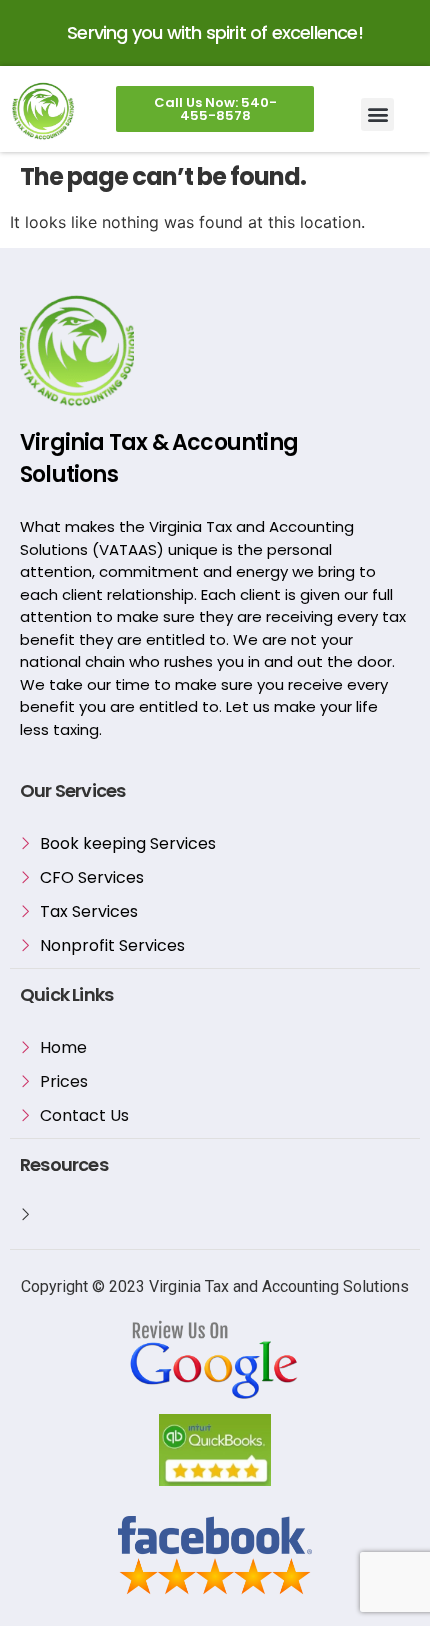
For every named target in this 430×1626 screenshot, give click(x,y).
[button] (377, 114)
